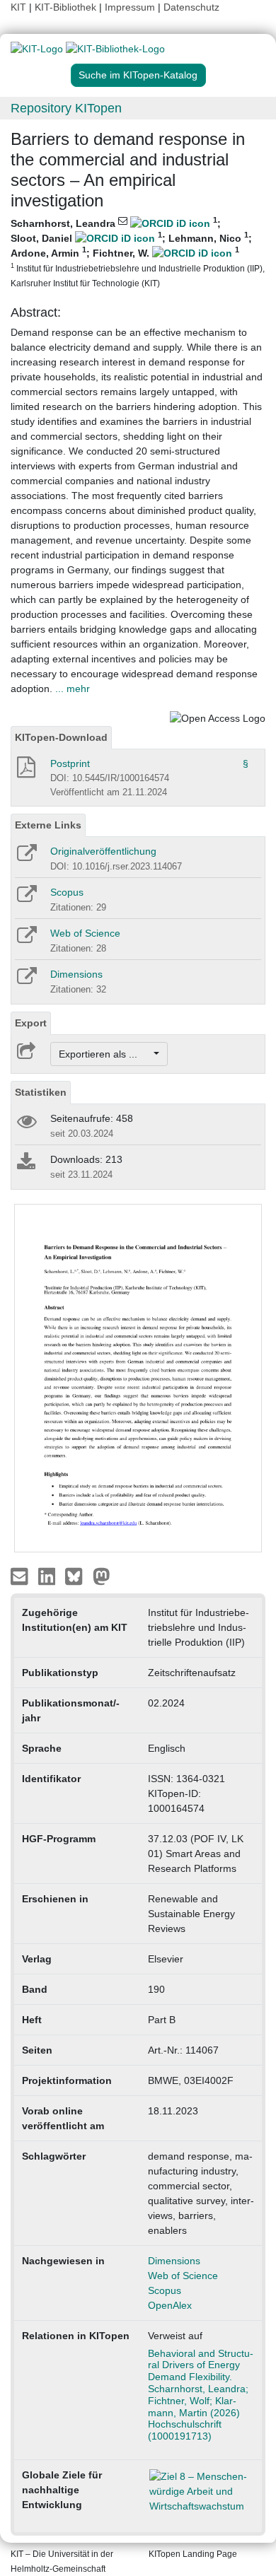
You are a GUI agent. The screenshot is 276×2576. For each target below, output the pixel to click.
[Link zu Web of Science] (26, 939)
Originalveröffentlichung (103, 851)
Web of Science (85, 933)
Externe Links (48, 825)
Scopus (67, 892)
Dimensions (76, 974)
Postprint (70, 763)
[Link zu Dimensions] (26, 980)
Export (31, 1023)
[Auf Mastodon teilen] (102, 1576)
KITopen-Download (61, 737)
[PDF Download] (25, 771)
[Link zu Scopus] (26, 898)
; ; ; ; (138, 252)
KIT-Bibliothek (67, 7)
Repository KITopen (66, 108)
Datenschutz (191, 7)
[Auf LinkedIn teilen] (48, 1576)
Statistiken (41, 1092)
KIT (18, 7)
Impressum (130, 7)
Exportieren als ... (105, 1054)
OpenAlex (170, 2305)
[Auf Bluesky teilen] (77, 1576)
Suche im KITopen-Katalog (138, 75)
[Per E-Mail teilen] (21, 1576)
